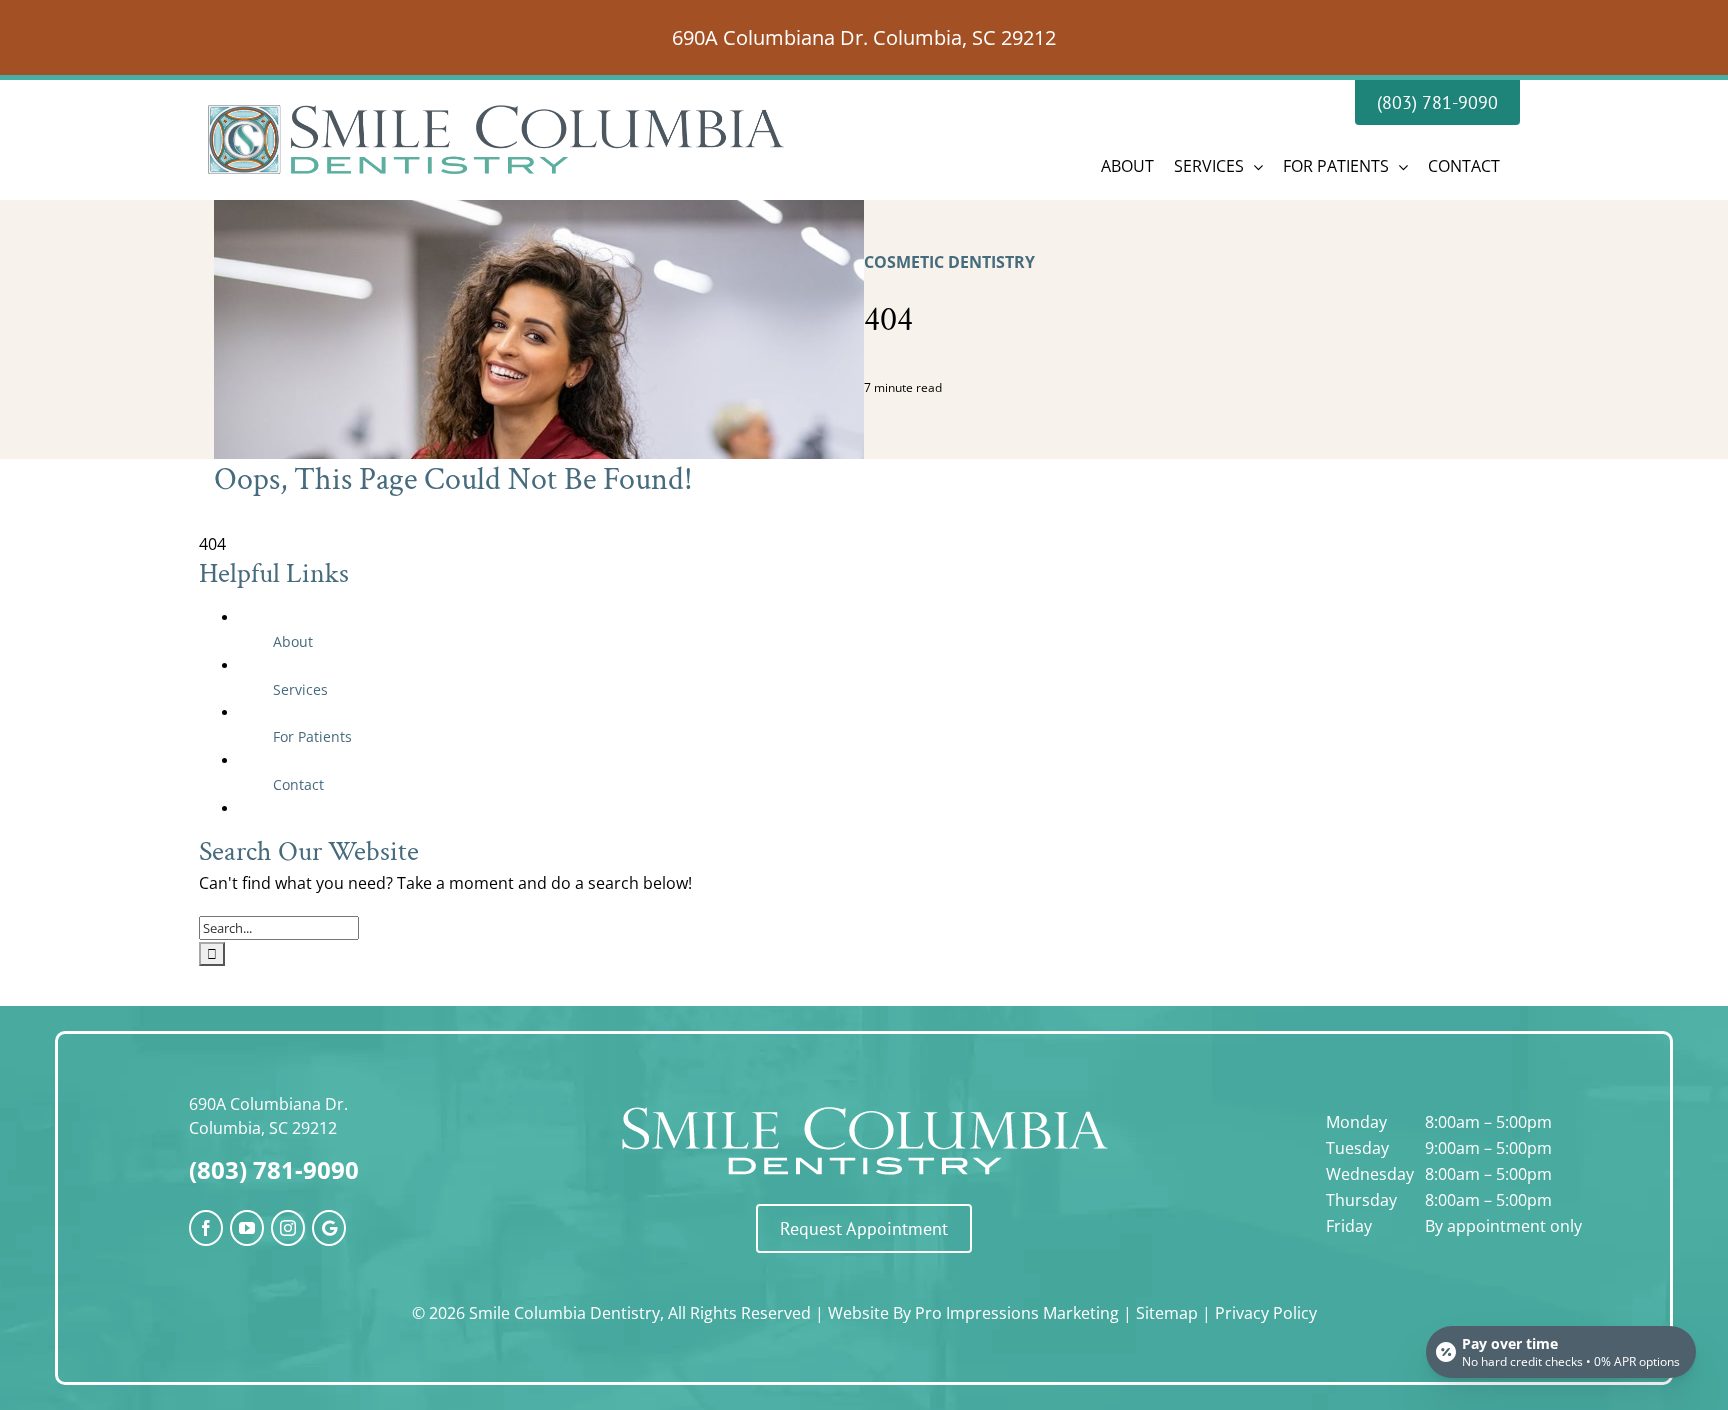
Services (300, 689)
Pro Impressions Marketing (1017, 1313)
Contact (298, 784)
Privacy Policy (1266, 1313)
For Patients (312, 736)
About (293, 641)
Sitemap (1167, 1313)
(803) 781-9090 (274, 1169)
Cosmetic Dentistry (949, 262)
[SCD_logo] (864, 1104)
